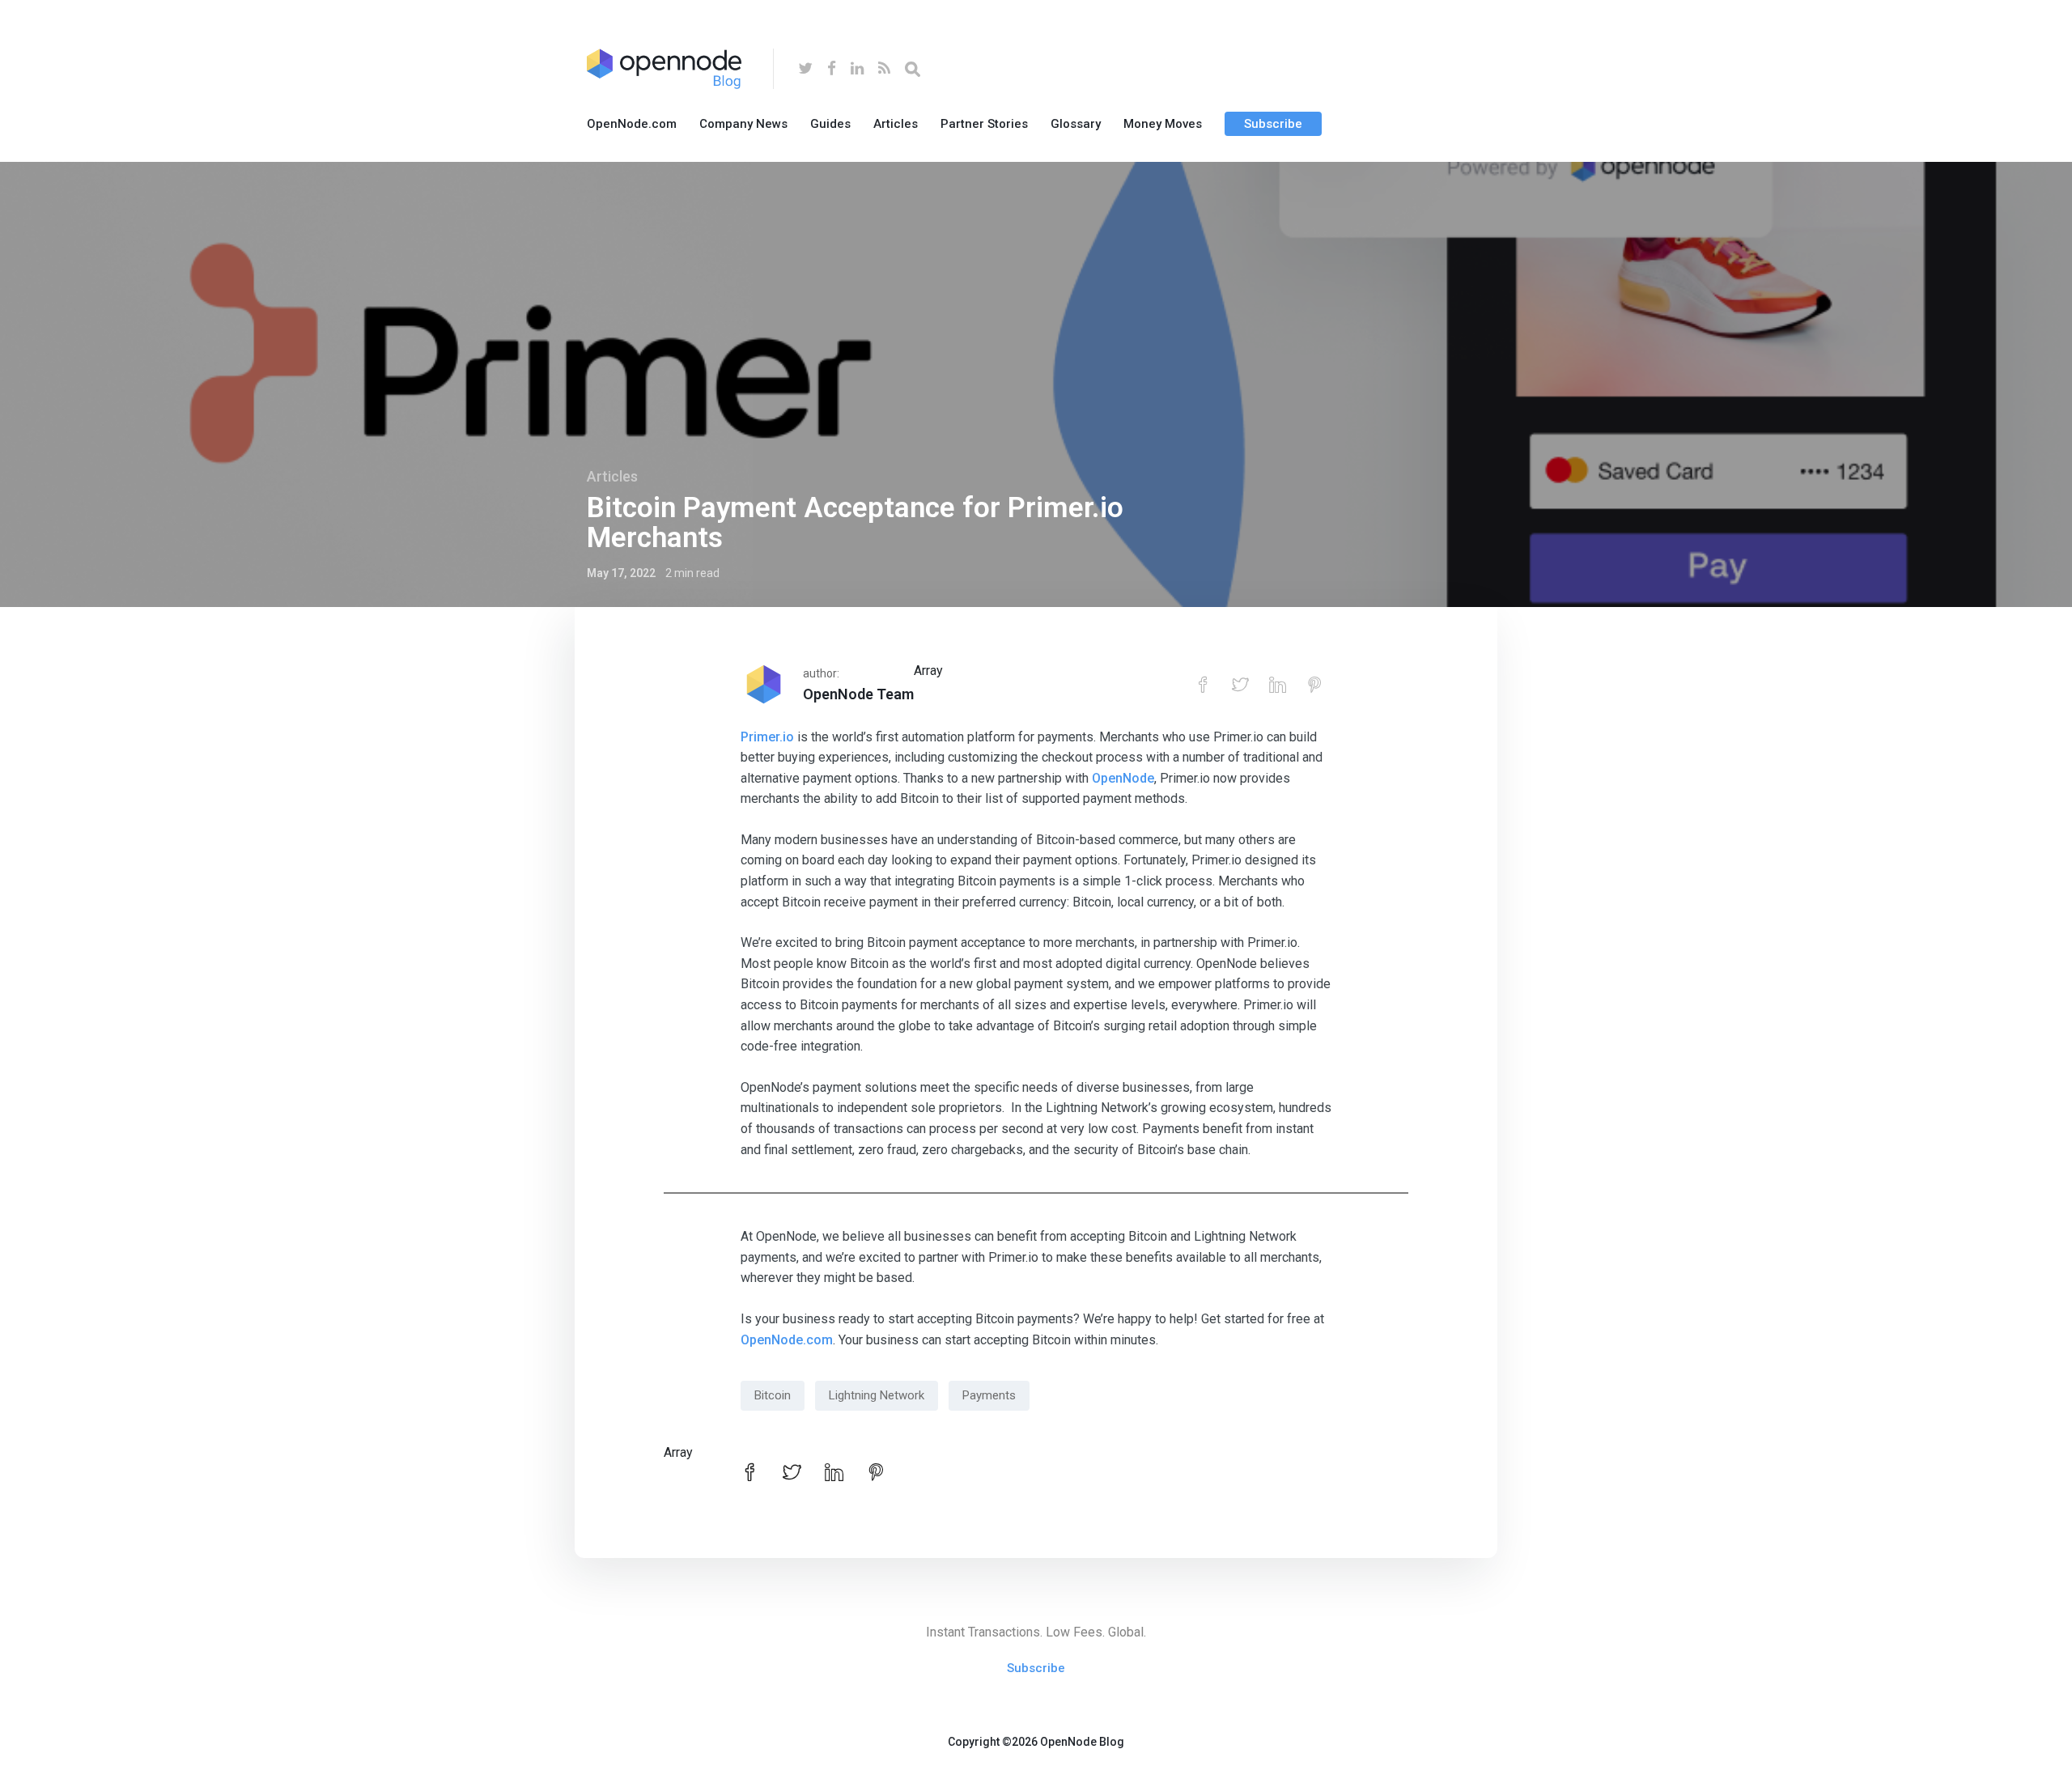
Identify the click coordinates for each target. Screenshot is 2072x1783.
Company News (743, 124)
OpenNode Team (858, 694)
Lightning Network (877, 1395)
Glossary (1076, 124)
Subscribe (1273, 124)
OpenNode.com (632, 124)
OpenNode (1123, 778)
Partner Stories (984, 124)
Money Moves (1163, 124)
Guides (830, 124)
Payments (989, 1395)
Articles (896, 124)
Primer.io (767, 737)
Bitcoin (773, 1395)
